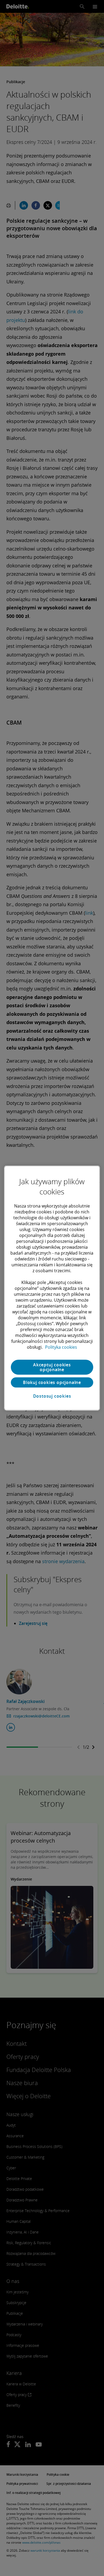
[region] (52, 1288)
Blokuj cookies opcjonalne (52, 1382)
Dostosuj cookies (52, 1396)
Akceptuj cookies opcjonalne (52, 1367)
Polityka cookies (61, 1347)
